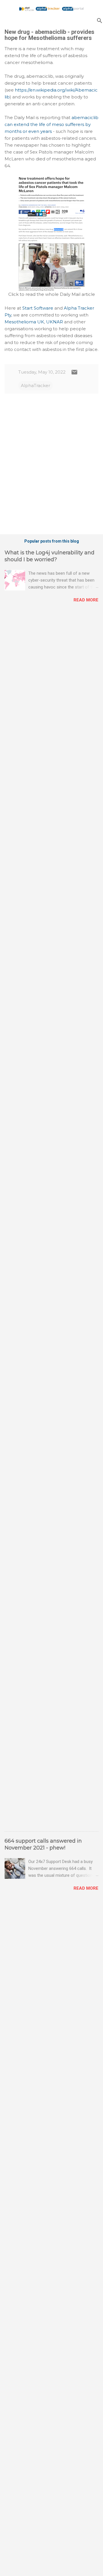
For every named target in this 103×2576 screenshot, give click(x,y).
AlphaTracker (35, 385)
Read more (86, 600)
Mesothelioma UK (24, 322)
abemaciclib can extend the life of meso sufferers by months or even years (51, 124)
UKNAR (55, 322)
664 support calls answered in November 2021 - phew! (43, 1844)
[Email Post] (74, 374)
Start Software (38, 308)
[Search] (100, 21)
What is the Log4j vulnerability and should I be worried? (49, 556)
